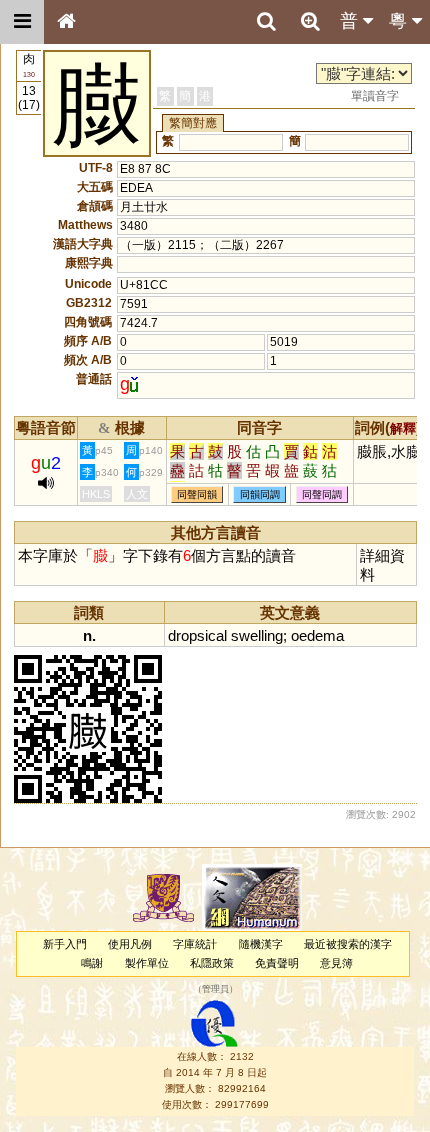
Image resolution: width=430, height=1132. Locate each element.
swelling (257, 635)
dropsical (197, 635)
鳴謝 (92, 963)
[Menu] (22, 22)
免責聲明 (277, 963)
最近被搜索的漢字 (348, 944)
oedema (317, 635)
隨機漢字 (261, 944)
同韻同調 (260, 494)
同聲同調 (322, 494)
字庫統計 (195, 944)
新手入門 (65, 944)
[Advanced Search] (310, 21)
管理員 (215, 990)
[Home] (66, 22)
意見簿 (336, 963)
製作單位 (147, 963)
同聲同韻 (197, 494)
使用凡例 (130, 944)
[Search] (266, 22)
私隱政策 (212, 963)
